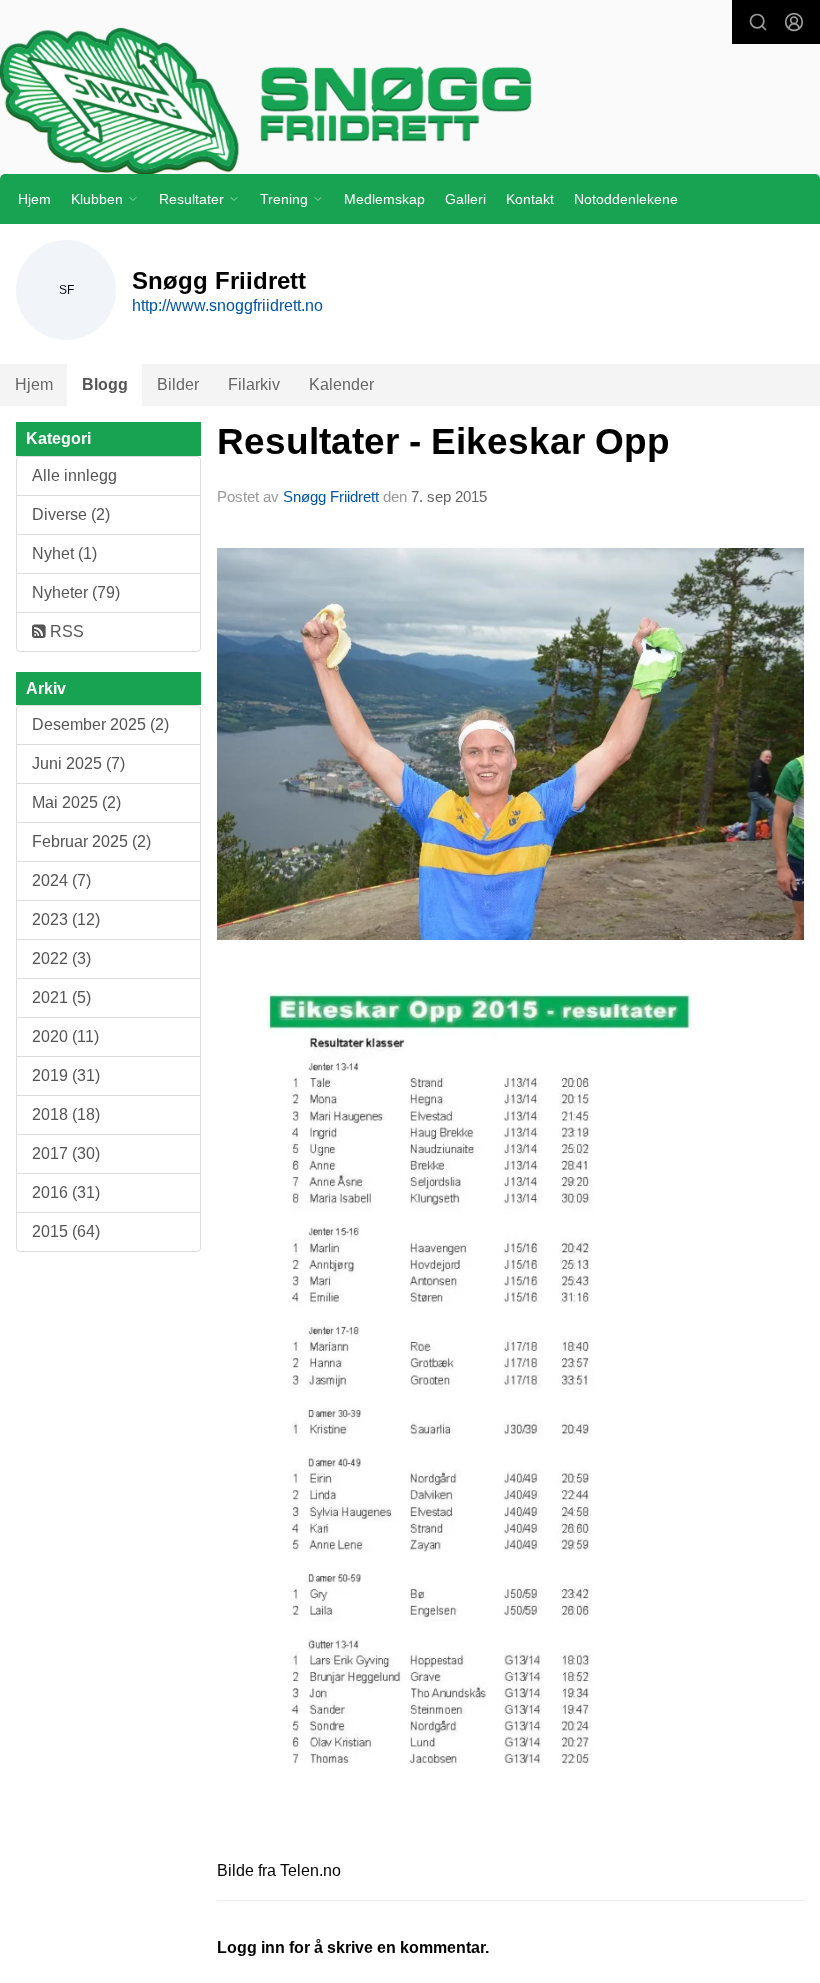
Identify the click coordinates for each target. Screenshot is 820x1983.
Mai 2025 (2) (76, 802)
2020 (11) (65, 1036)
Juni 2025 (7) (78, 763)
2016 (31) (66, 1192)
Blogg (105, 384)
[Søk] (758, 22)
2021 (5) (61, 997)
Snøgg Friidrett (331, 496)
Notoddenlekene (626, 199)
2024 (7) (61, 880)
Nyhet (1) (64, 553)
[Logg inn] (794, 22)
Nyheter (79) (76, 592)
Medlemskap (384, 199)
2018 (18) (66, 1114)
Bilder (178, 384)
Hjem (34, 199)
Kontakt (530, 199)
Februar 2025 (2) (91, 841)
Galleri (465, 199)
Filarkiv (254, 384)
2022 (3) (61, 958)
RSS (65, 631)
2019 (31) (66, 1075)
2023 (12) (66, 919)
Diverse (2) (71, 514)
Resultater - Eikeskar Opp (443, 441)
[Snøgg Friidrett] (410, 100)
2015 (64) (66, 1231)
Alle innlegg (74, 475)
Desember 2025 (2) (100, 724)
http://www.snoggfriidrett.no (227, 305)
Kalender (341, 384)
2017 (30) (66, 1153)
